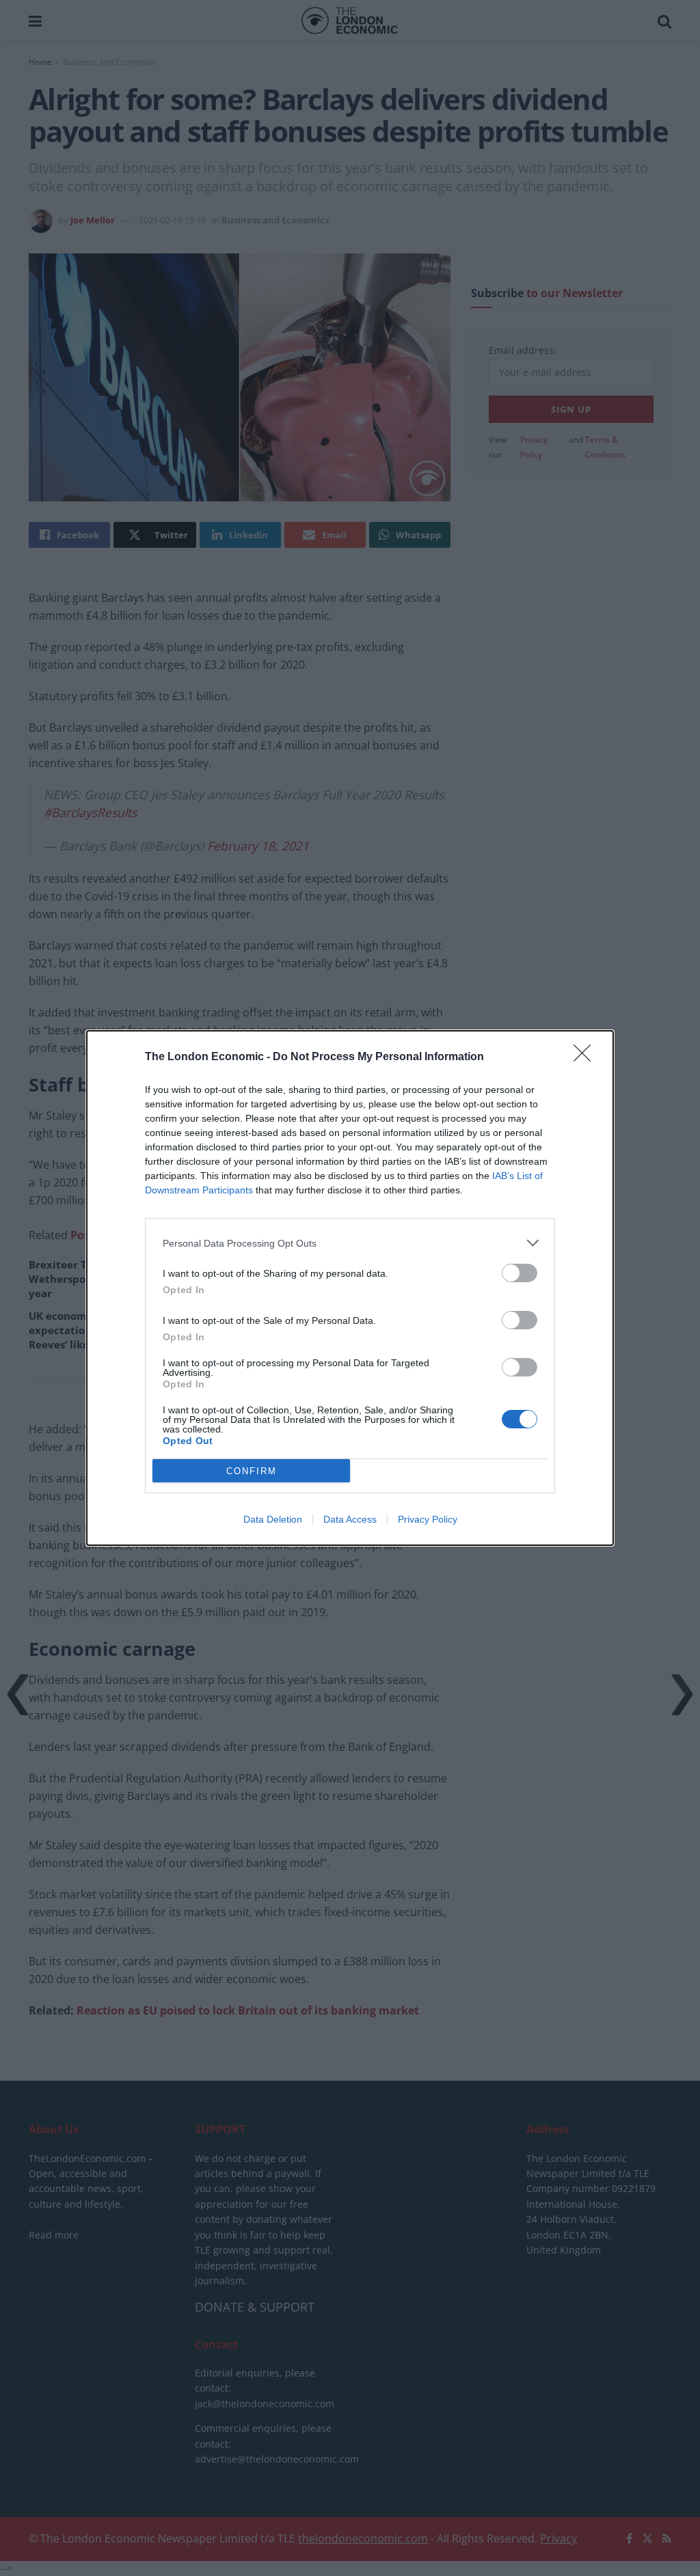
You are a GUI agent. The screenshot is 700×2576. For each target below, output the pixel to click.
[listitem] (350, 1243)
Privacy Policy (428, 1519)
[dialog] (350, 1288)
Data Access (350, 1519)
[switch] (520, 1273)
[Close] (587, 1057)
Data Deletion (273, 1519)
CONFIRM (252, 1471)
